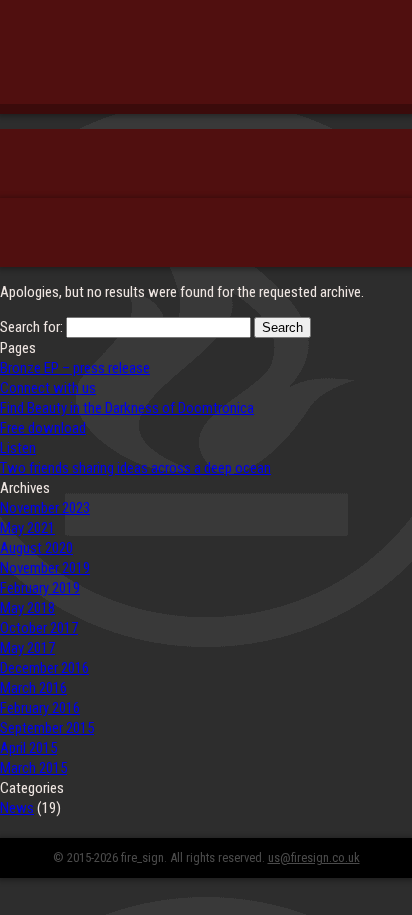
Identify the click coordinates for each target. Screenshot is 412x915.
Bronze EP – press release (75, 368)
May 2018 (27, 608)
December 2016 (44, 668)
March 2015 (33, 768)
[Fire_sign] (206, 64)
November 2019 (45, 568)
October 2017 (39, 628)
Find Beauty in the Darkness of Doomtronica (127, 408)
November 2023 (45, 508)
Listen (18, 448)
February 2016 (40, 708)
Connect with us (48, 388)
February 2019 (40, 588)
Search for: (31, 327)
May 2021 (27, 528)
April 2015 (28, 748)
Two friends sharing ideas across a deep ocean (135, 468)
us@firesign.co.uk (314, 857)
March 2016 (33, 688)
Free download (43, 428)
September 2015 (47, 728)
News (17, 808)
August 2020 (36, 548)
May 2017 (27, 648)
